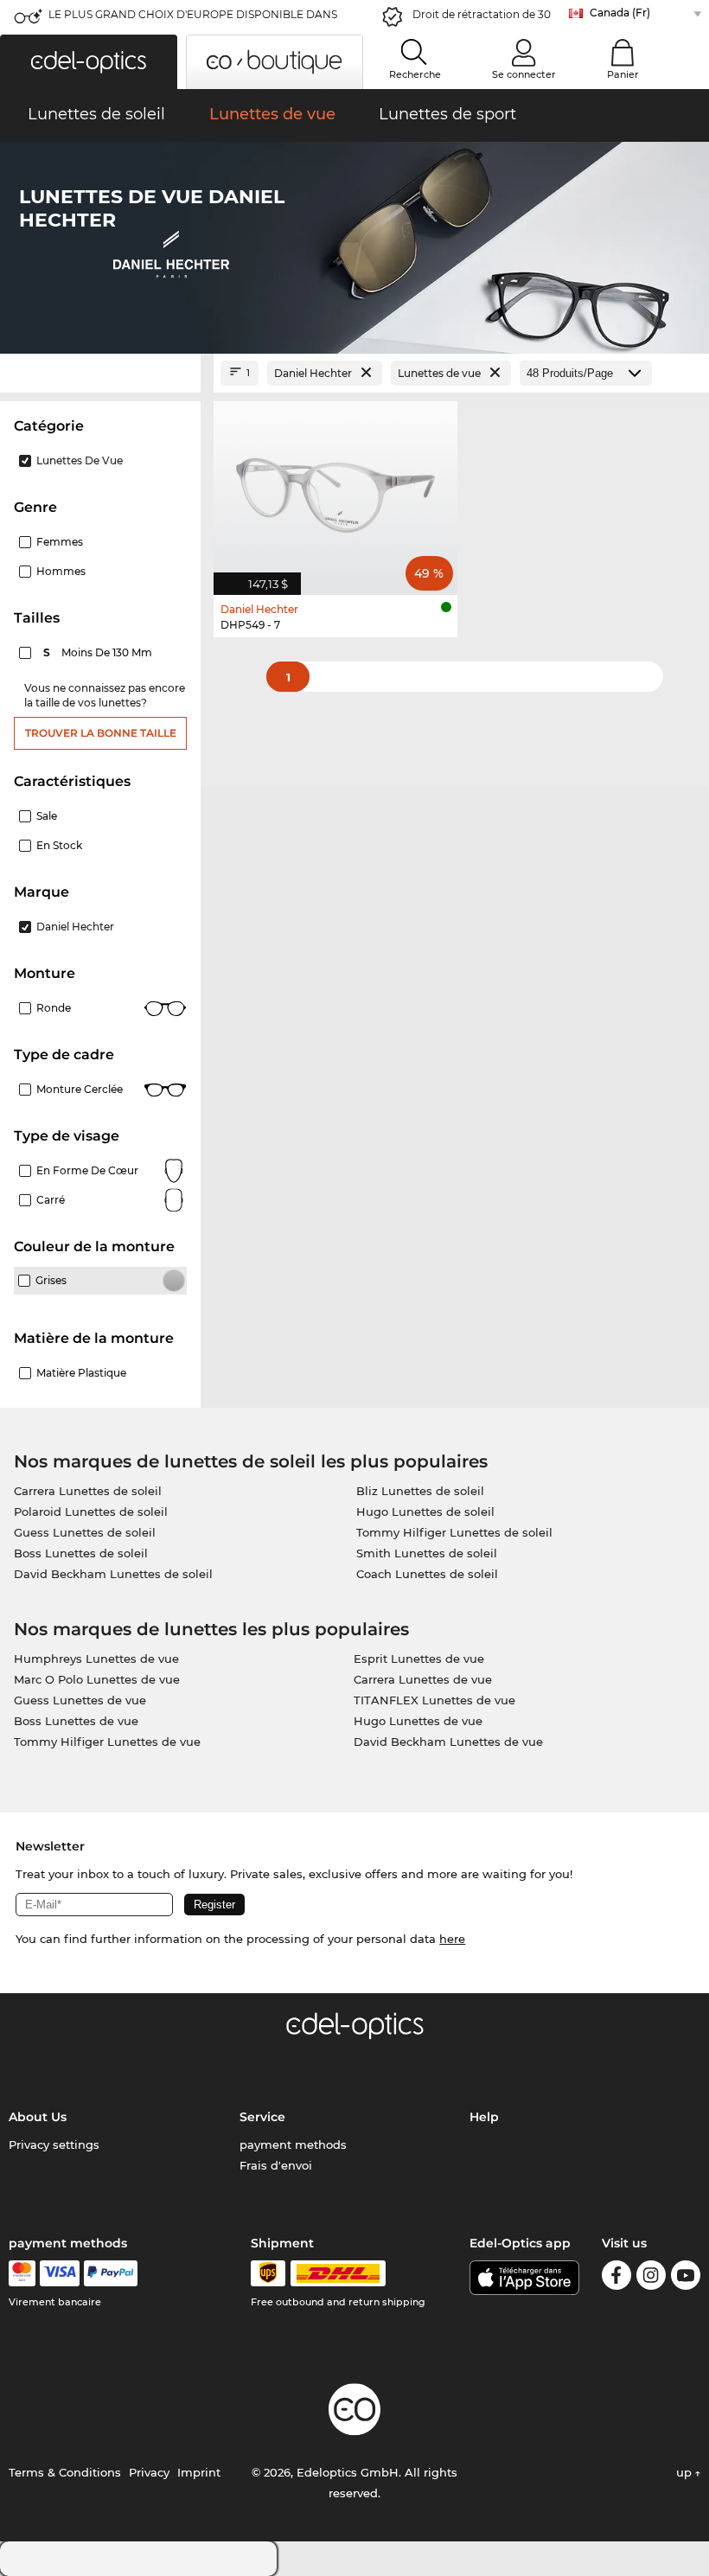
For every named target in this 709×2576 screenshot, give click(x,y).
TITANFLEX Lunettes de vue (434, 1700)
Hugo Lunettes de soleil (425, 1512)
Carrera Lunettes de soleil (88, 1491)
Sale (47, 816)
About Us (38, 2117)
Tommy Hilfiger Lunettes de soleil (454, 1532)
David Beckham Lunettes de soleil (113, 1574)
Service (262, 2117)
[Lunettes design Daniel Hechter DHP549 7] (335, 489)
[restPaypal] (111, 2273)
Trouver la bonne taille (101, 733)
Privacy (149, 2472)
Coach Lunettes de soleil (427, 1574)
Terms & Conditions (65, 2472)
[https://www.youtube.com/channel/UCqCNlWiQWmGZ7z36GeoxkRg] (686, 2278)
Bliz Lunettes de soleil (420, 1491)
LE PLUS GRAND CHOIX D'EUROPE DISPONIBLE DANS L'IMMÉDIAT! (193, 19)
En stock (59, 845)
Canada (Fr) (620, 13)
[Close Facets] (100, 373)
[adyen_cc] (22, 2273)
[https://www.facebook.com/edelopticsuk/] (616, 2278)
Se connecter (524, 74)
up (686, 2472)
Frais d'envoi (276, 2165)
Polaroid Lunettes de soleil (91, 1512)
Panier (623, 74)
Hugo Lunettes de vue (418, 1721)
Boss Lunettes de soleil (81, 1553)
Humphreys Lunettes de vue (96, 1659)
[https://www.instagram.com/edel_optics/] (651, 2278)
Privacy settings (54, 2145)
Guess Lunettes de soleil (85, 1532)
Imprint (199, 2472)
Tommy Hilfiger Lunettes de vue (107, 1742)
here (452, 1939)
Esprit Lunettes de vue (419, 1659)
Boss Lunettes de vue (76, 1721)
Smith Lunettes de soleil (427, 1553)
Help (484, 2117)
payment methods (293, 2145)
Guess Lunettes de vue (80, 1700)
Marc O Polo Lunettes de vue (97, 1679)
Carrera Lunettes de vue (423, 1679)
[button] (89, 62)
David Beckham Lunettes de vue (448, 1742)
